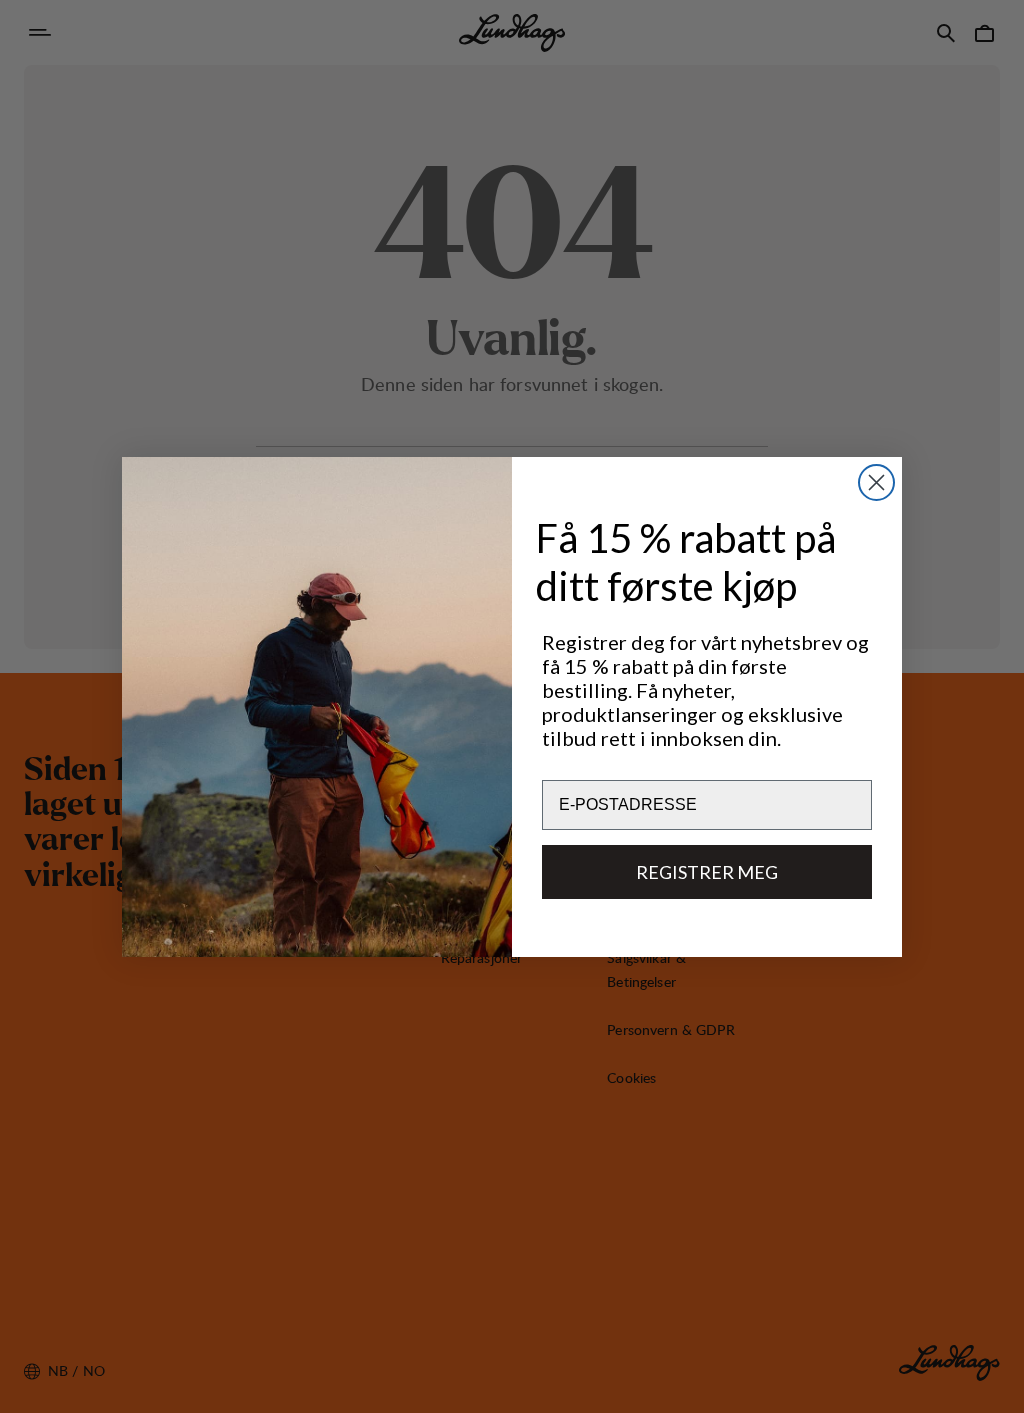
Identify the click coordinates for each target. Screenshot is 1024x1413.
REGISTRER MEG (707, 872)
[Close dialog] (876, 482)
